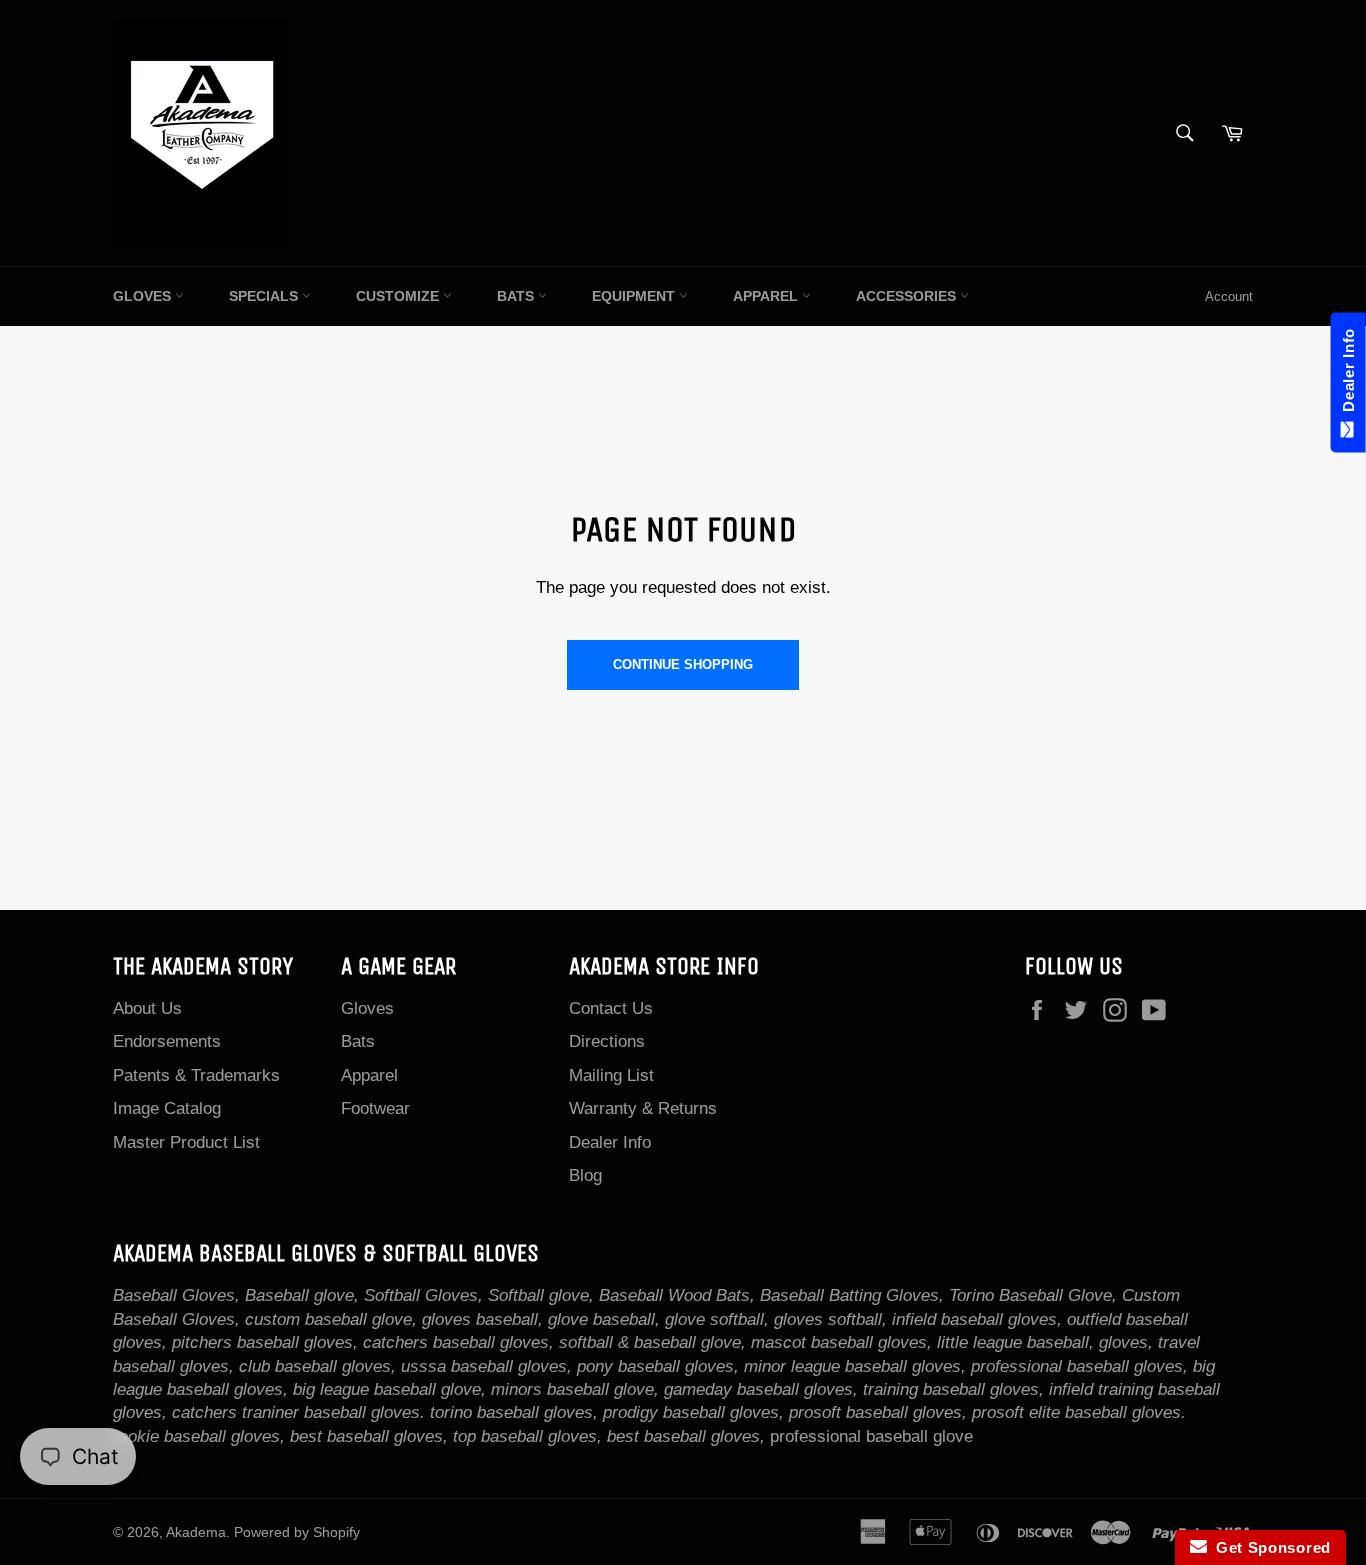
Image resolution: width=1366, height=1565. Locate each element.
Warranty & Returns (643, 1108)
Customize (399, 296)
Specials (265, 296)
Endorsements (167, 1041)
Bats (517, 296)
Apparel (767, 296)
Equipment (635, 296)
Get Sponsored (1269, 1547)
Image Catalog (167, 1108)
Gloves (144, 296)
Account (1229, 296)
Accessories (908, 296)
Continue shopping (683, 664)
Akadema (196, 1532)
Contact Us (611, 1008)
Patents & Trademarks (196, 1075)
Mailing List (611, 1075)
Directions (607, 1041)
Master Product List (186, 1142)
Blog (585, 1175)
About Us (147, 1008)
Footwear (375, 1108)
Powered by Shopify (297, 1532)
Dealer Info (610, 1142)
